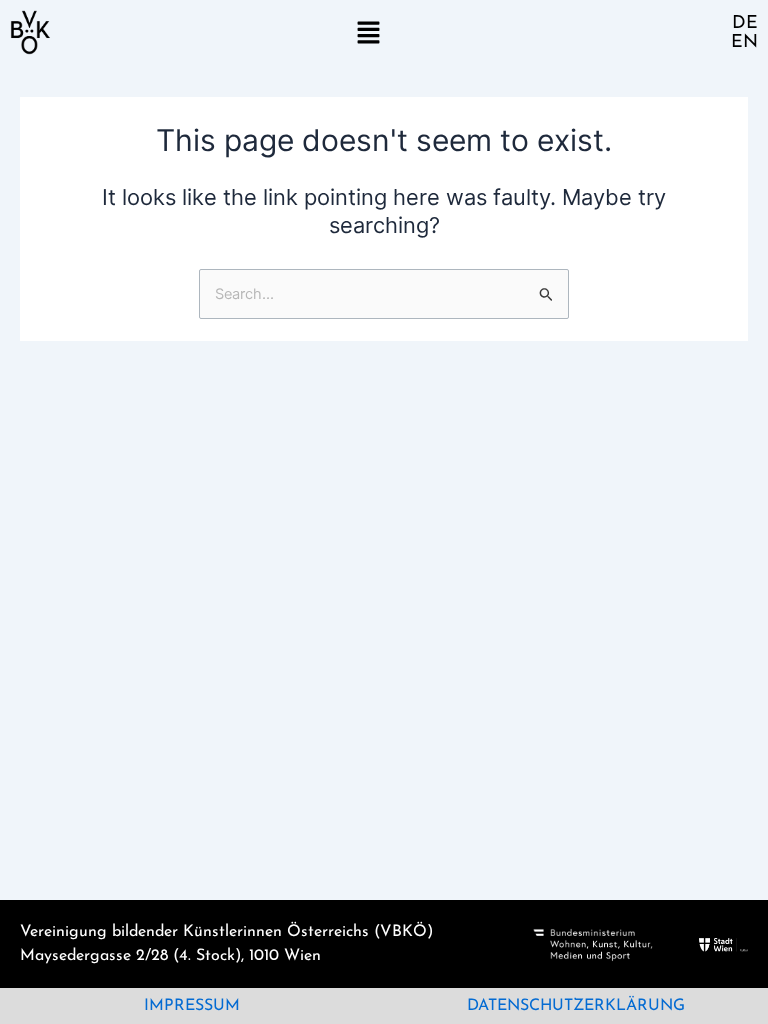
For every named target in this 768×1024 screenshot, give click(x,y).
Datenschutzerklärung (576, 1006)
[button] (368, 32)
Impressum (192, 1006)
